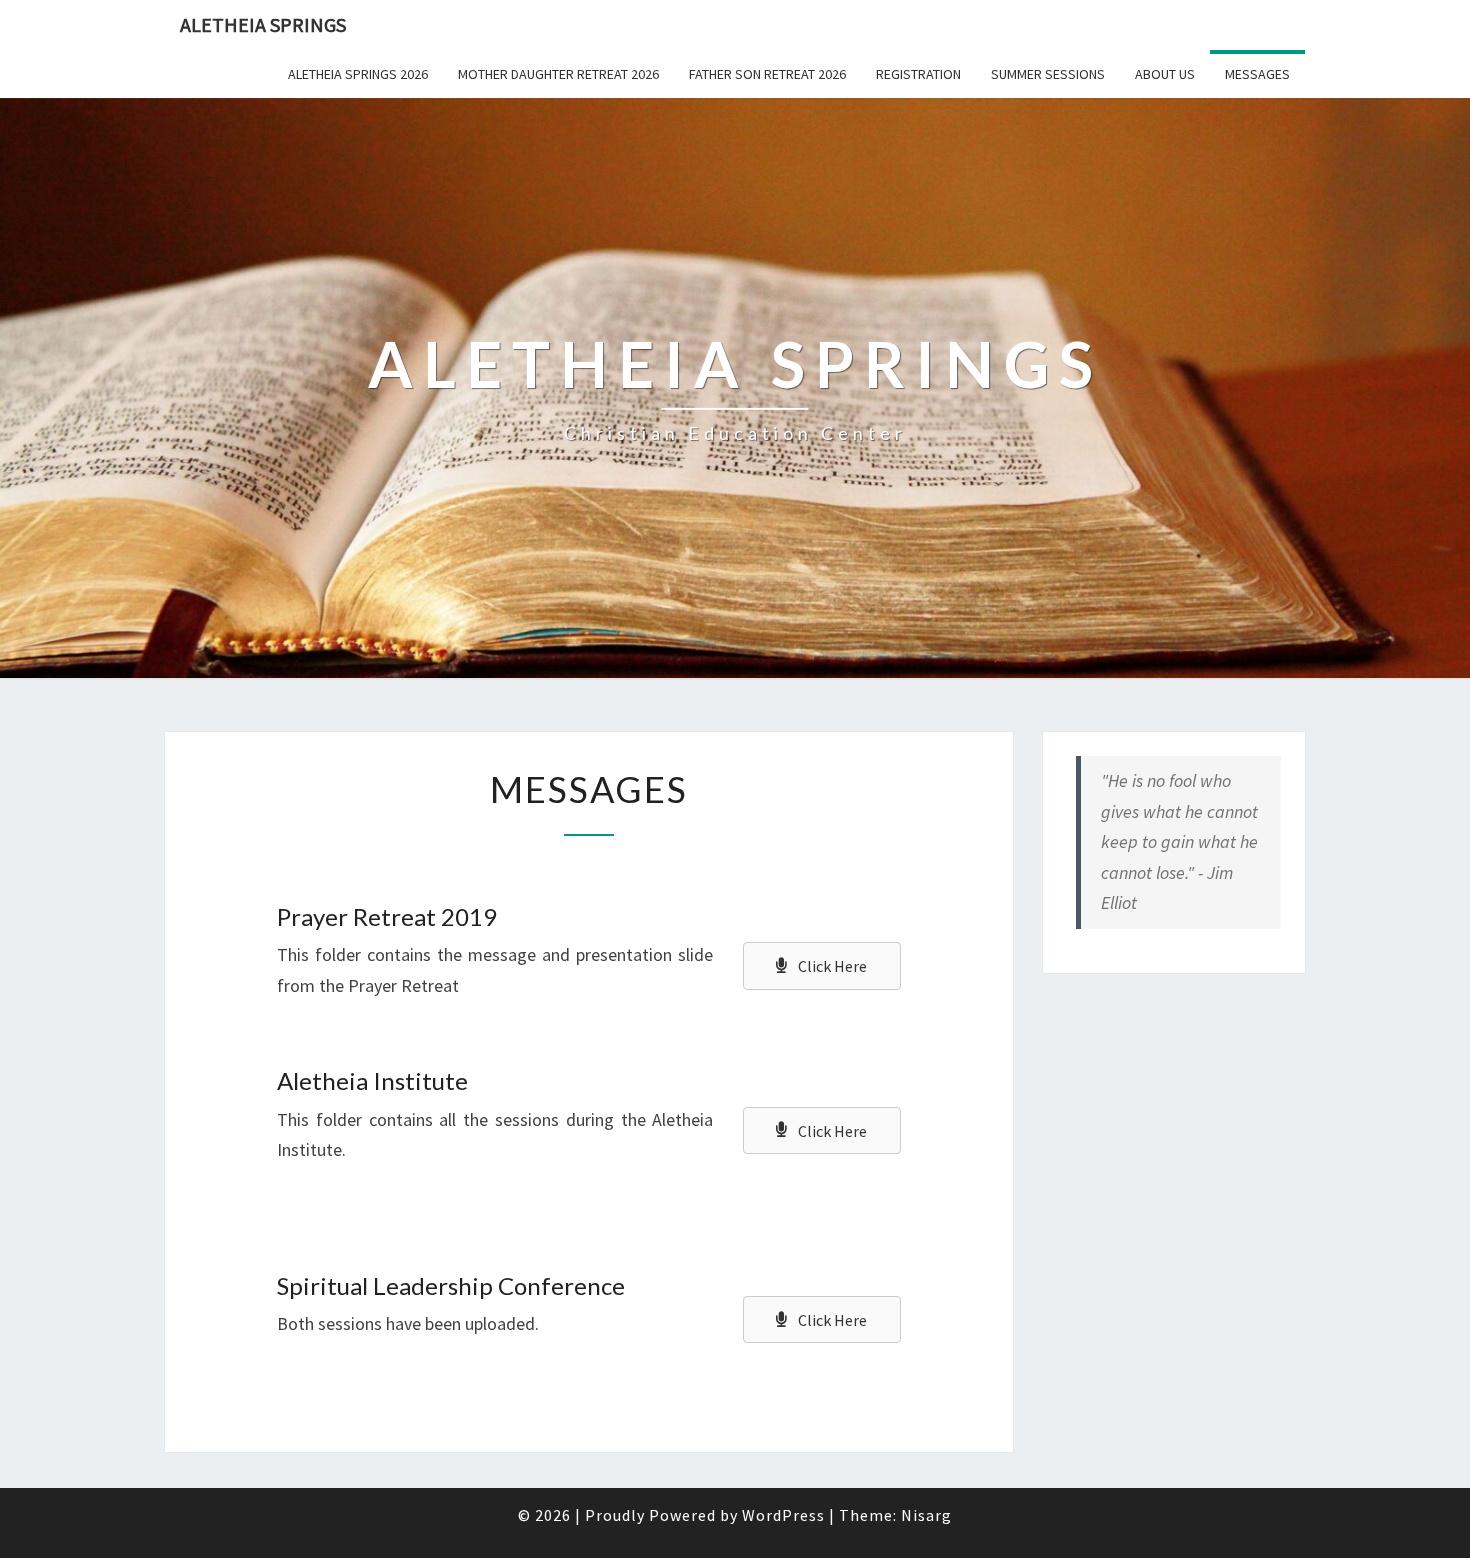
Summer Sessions (1048, 74)
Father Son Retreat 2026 (767, 74)
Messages (1257, 74)
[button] (821, 966)
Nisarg (926, 1515)
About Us (1165, 74)
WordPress (783, 1515)
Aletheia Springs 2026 (358, 74)
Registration (918, 74)
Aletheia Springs (263, 24)
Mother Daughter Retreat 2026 (558, 74)
